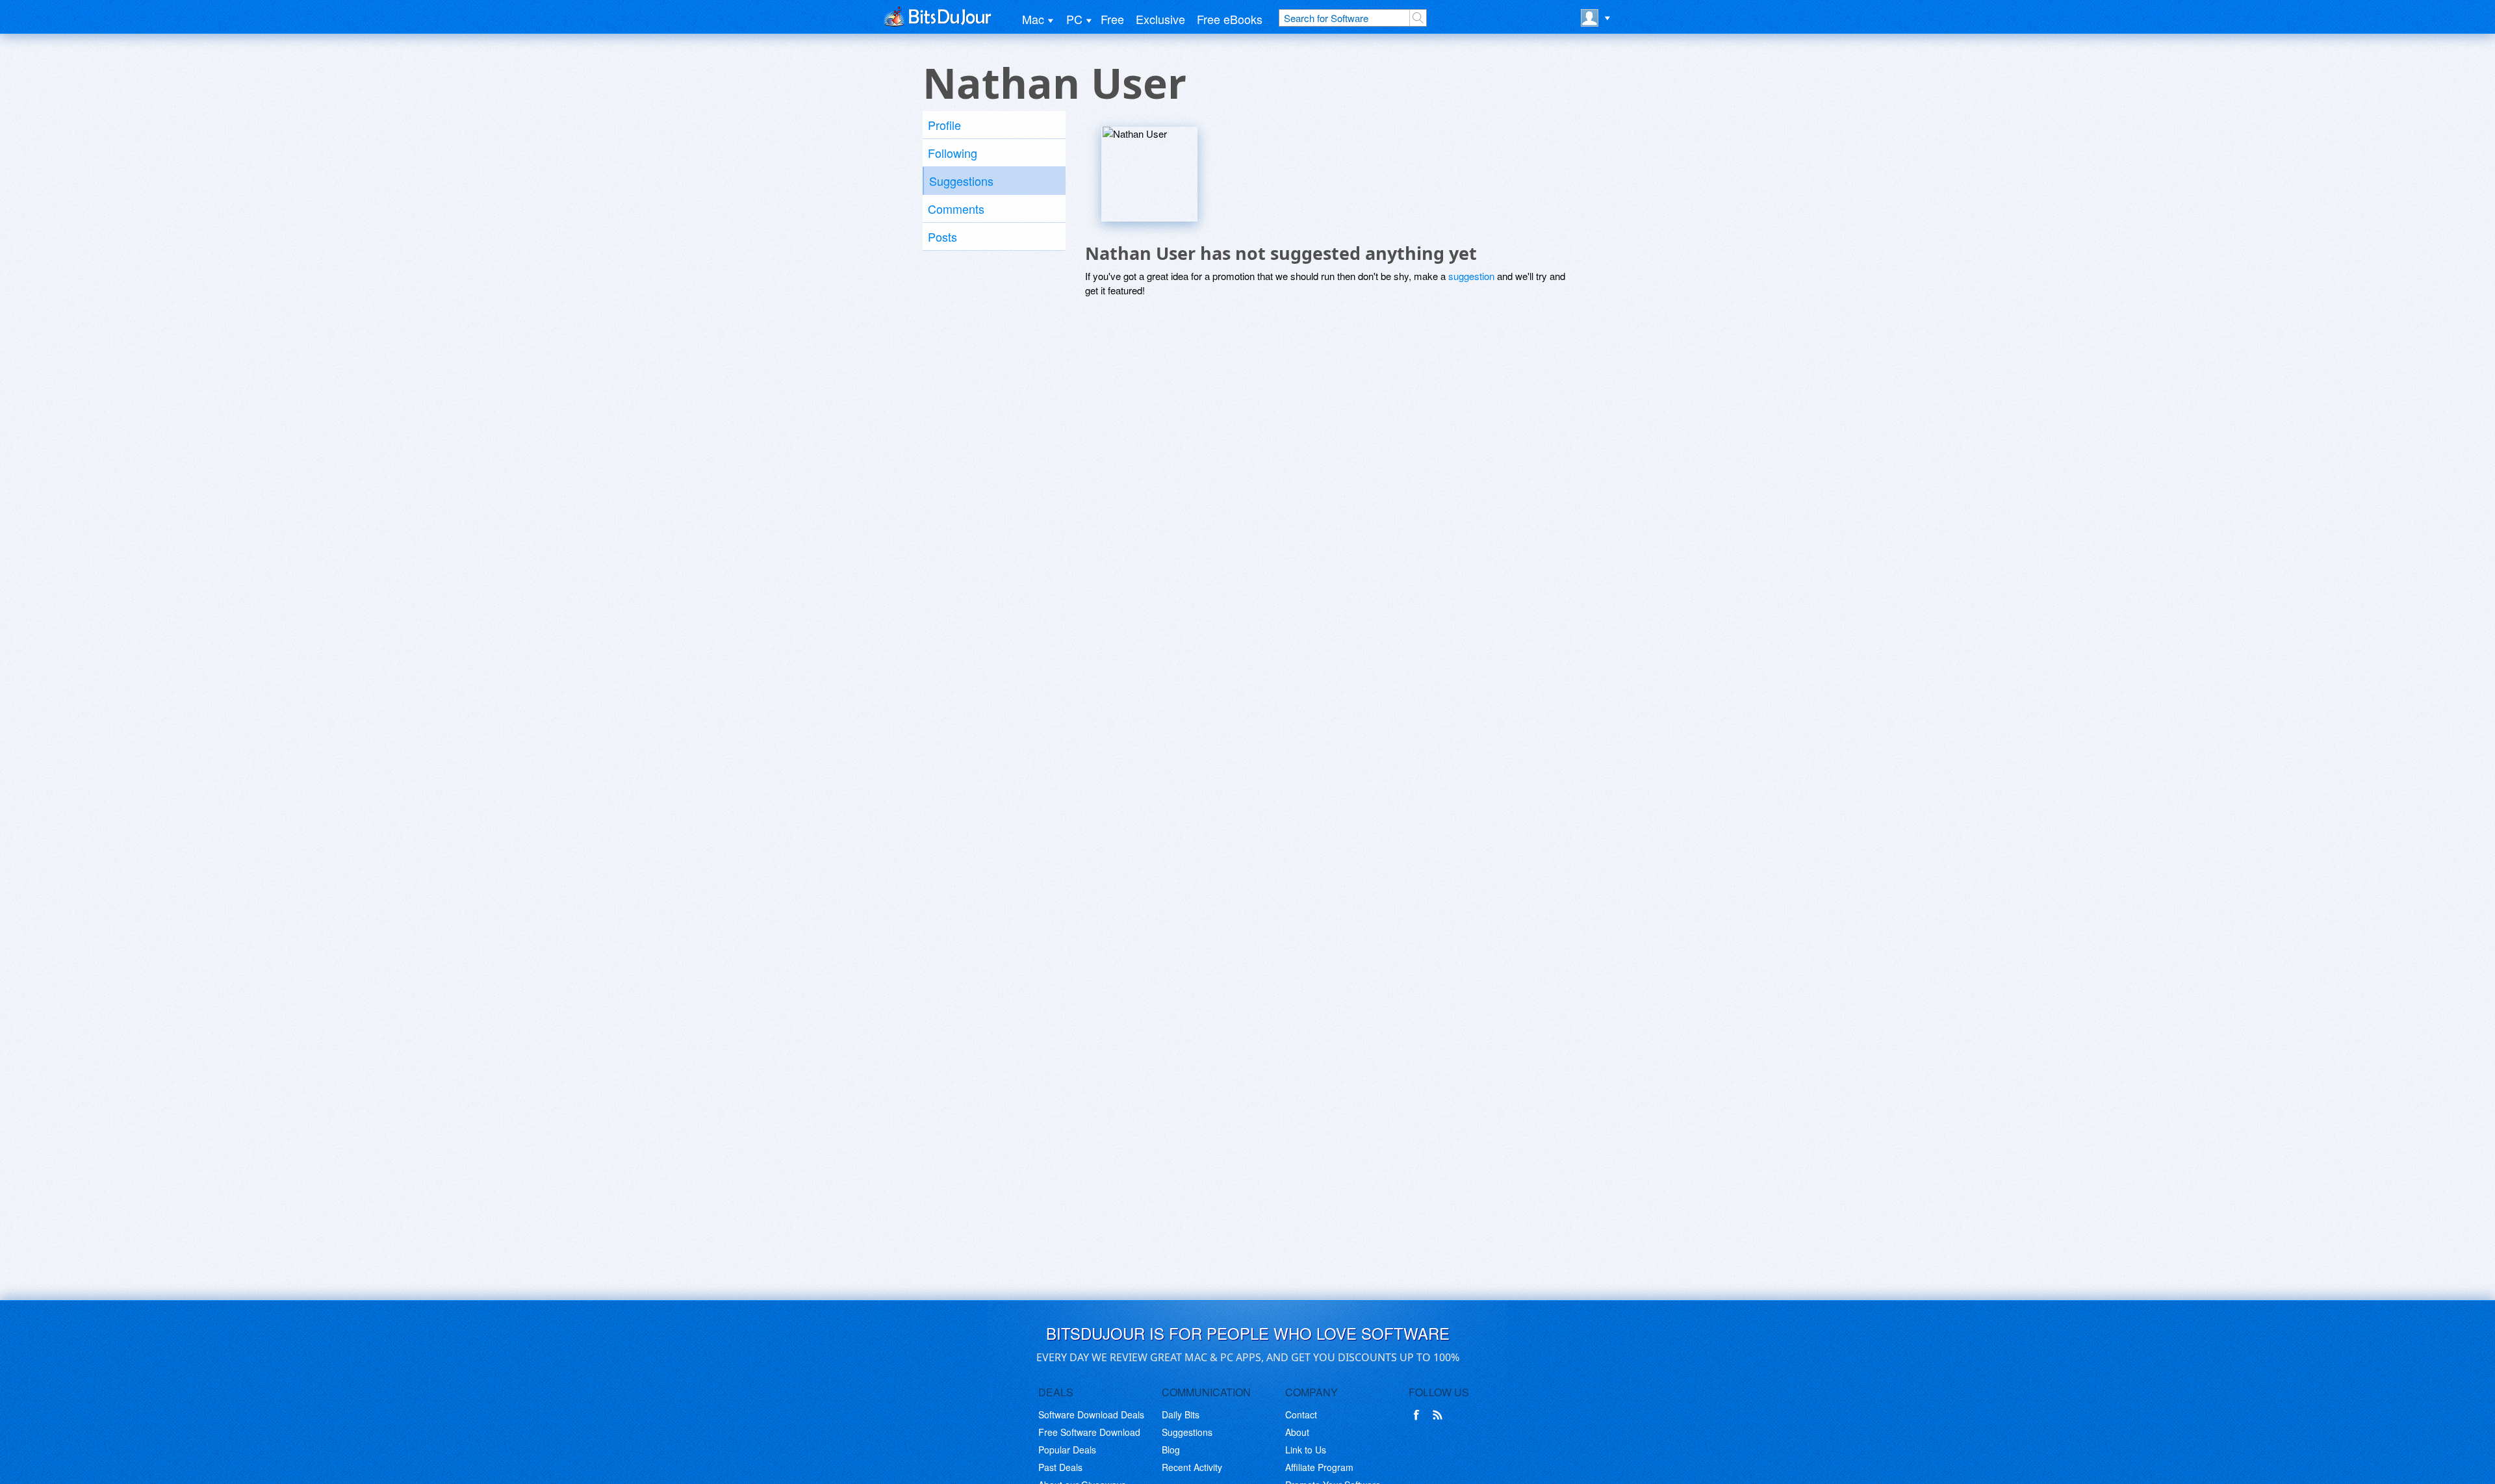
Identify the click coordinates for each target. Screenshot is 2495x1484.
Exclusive (1160, 19)
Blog (1171, 1450)
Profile (944, 125)
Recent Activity (1192, 1467)
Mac (1033, 19)
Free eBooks (1230, 19)
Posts (942, 237)
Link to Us (1306, 1450)
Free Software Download (1089, 1432)
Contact (1301, 1414)
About (1297, 1432)
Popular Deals (1067, 1450)
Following (953, 153)
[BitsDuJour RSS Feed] (1440, 1415)
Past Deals (1060, 1467)
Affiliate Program (1319, 1467)
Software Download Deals (1091, 1414)
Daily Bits (1181, 1414)
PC (1074, 19)
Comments (956, 209)
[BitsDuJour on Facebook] (1419, 1415)
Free (1112, 19)
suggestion (1471, 276)
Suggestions (961, 181)
